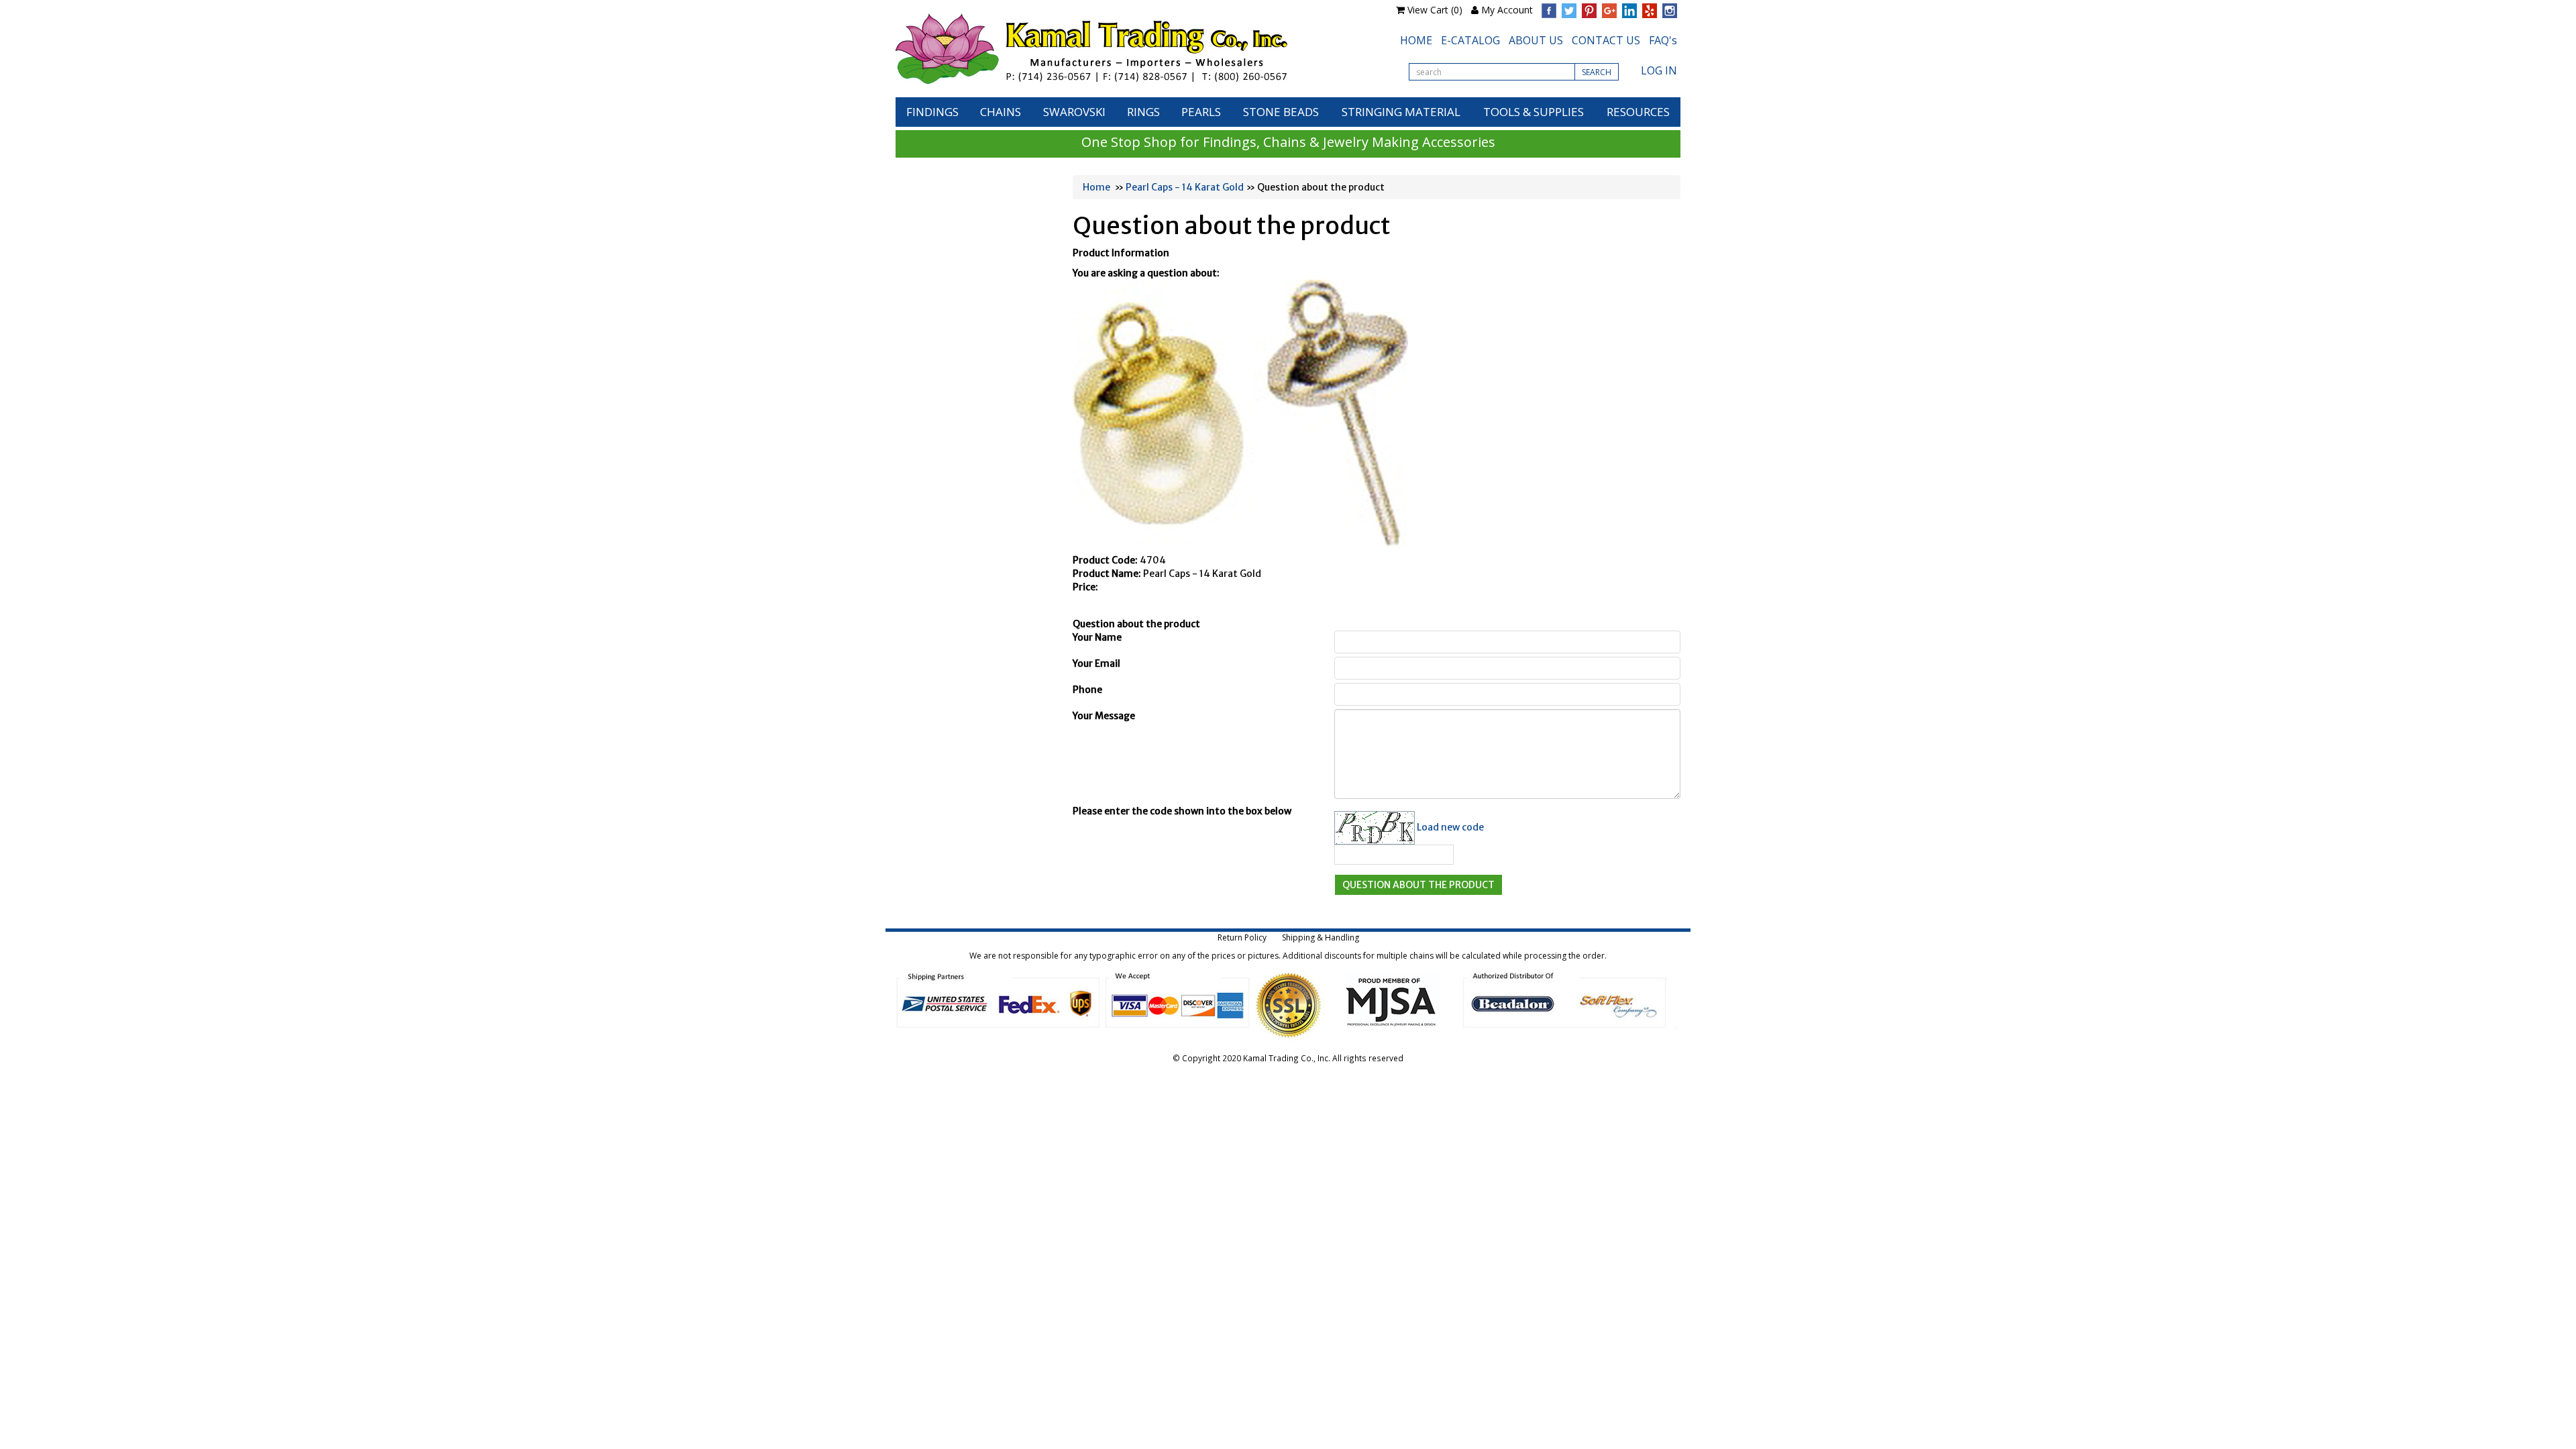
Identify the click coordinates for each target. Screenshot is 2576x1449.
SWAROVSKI (1074, 112)
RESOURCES (1638, 112)
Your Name (1097, 637)
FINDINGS (932, 112)
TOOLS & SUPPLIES (1534, 112)
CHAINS (1001, 112)
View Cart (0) (1435, 10)
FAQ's (1663, 40)
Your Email (1096, 663)
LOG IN (1659, 70)
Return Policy (1242, 937)
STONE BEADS (1281, 112)
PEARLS (1201, 112)
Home (1096, 187)
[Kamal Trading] (1120, 49)
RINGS (1143, 112)
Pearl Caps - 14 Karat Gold (1185, 187)
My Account (1507, 10)
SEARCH (1597, 72)
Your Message (1104, 716)
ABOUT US (1536, 40)
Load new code (1450, 826)
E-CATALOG (1470, 40)
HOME (1416, 40)
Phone (1087, 690)
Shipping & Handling (1321, 937)
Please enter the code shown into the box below (1182, 811)
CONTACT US (1606, 40)
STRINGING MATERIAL (1401, 112)
